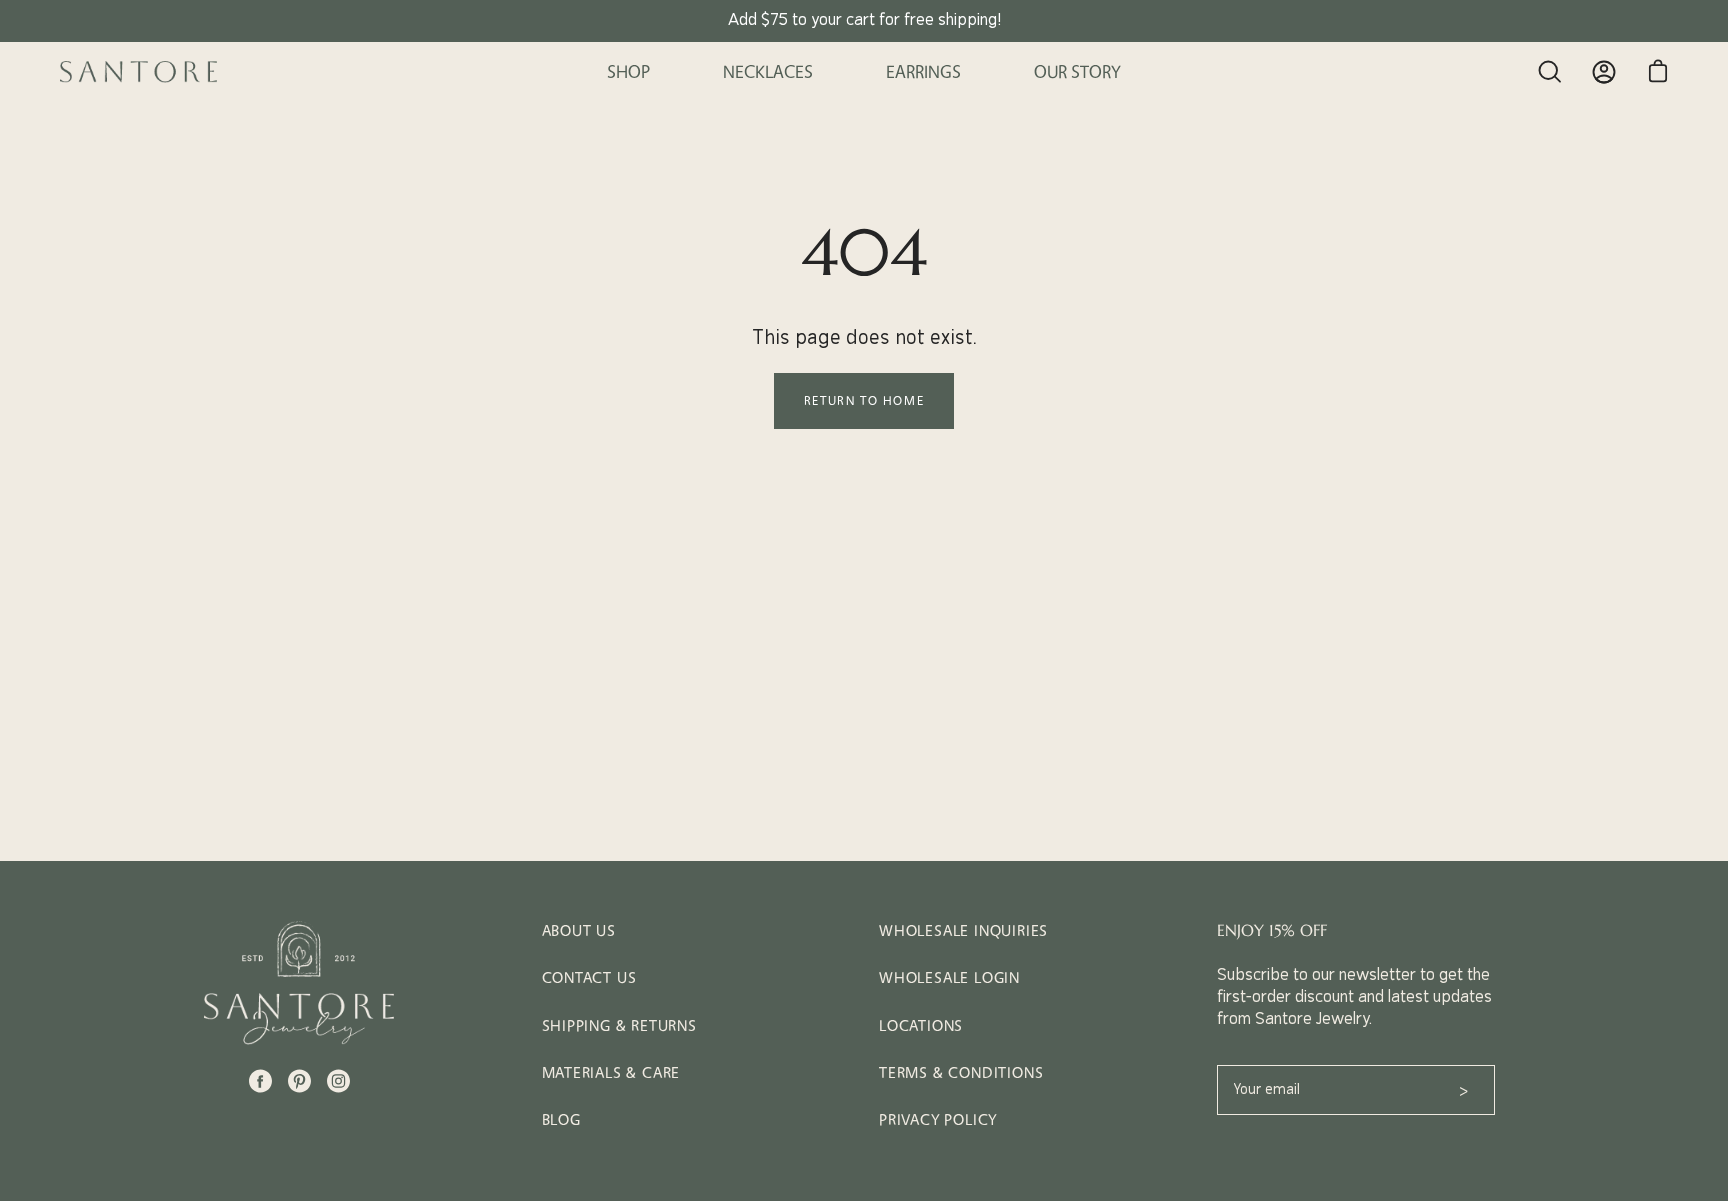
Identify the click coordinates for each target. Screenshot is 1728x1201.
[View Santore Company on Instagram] (338, 1081)
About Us (579, 930)
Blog (561, 1119)
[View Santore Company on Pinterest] (299, 1081)
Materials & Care (611, 1072)
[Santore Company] (140, 72)
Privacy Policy (938, 1119)
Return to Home (864, 400)
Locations (921, 1025)
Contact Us (589, 977)
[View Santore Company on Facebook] (260, 1081)
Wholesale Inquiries (963, 930)
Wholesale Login (949, 977)
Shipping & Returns (619, 1025)
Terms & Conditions (961, 1072)
